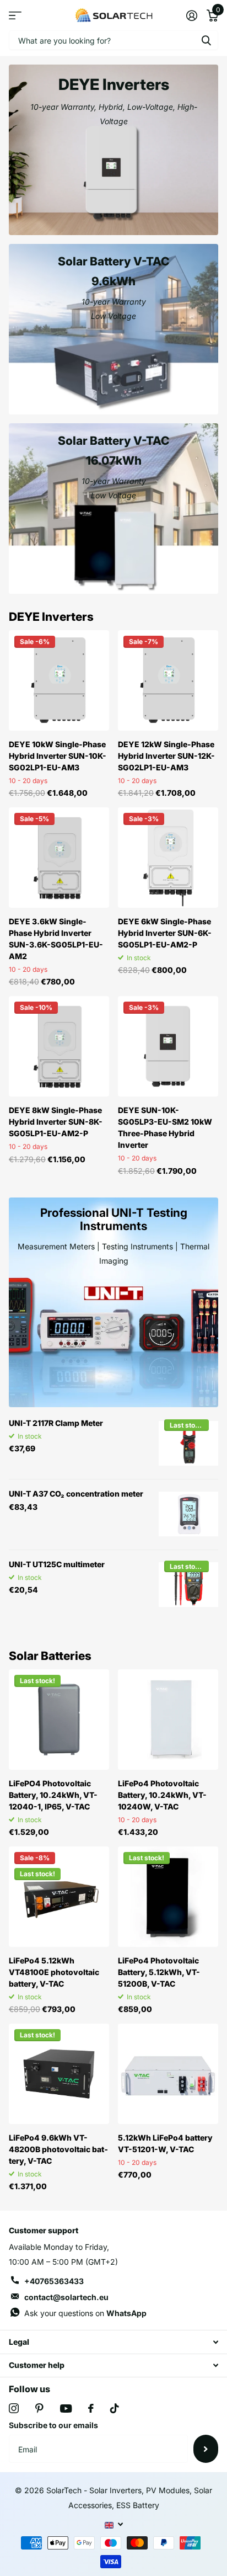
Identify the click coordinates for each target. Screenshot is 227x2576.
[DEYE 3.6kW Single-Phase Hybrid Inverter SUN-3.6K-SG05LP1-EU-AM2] (59, 858)
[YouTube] (66, 2409)
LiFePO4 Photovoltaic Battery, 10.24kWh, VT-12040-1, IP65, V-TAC (53, 1795)
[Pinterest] (39, 2408)
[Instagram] (14, 2408)
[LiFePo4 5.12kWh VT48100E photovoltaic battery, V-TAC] (59, 1897)
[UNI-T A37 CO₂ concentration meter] (188, 1514)
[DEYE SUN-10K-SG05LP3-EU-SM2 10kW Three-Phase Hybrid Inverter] (168, 1046)
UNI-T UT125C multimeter (57, 1564)
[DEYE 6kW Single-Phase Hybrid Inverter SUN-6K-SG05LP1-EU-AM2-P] (168, 858)
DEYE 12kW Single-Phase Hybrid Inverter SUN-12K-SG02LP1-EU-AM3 (166, 756)
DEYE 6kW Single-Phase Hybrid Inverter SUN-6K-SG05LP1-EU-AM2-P (165, 933)
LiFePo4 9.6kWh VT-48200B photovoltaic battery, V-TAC (58, 2149)
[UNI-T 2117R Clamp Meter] (188, 1444)
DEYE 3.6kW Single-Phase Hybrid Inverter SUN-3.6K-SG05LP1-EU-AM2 (56, 939)
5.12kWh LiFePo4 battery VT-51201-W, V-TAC (165, 2143)
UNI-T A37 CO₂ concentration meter (76, 1494)
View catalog (15, 15)
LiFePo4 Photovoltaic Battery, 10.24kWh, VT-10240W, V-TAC (162, 1795)
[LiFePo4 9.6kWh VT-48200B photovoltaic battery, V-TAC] (59, 2074)
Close (113, 2342)
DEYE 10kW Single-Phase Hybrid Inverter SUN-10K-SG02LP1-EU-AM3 (58, 756)
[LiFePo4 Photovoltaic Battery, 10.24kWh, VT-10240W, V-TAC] (168, 1720)
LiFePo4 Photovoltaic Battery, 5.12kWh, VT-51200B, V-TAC (159, 1972)
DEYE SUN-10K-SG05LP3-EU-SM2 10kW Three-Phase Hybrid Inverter (165, 1127)
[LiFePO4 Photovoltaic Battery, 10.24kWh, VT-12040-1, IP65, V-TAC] (59, 1720)
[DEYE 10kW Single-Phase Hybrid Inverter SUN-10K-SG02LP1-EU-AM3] (59, 680)
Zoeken (206, 40)
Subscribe (206, 2449)
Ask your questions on (85, 2313)
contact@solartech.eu (66, 2297)
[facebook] (91, 2408)
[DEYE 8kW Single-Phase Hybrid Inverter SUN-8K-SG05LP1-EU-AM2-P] (59, 1046)
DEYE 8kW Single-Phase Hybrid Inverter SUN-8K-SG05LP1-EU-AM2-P (56, 1122)
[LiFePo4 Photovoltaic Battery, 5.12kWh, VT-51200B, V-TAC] (168, 1897)
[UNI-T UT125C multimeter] (188, 1585)
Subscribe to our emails (53, 2425)
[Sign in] (191, 15)
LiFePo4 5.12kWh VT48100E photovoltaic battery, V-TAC (54, 1972)
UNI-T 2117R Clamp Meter (56, 1423)
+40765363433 (54, 2281)
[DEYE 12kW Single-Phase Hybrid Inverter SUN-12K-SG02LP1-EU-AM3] (168, 680)
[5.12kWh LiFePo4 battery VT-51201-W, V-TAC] (168, 2074)
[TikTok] (115, 2408)
